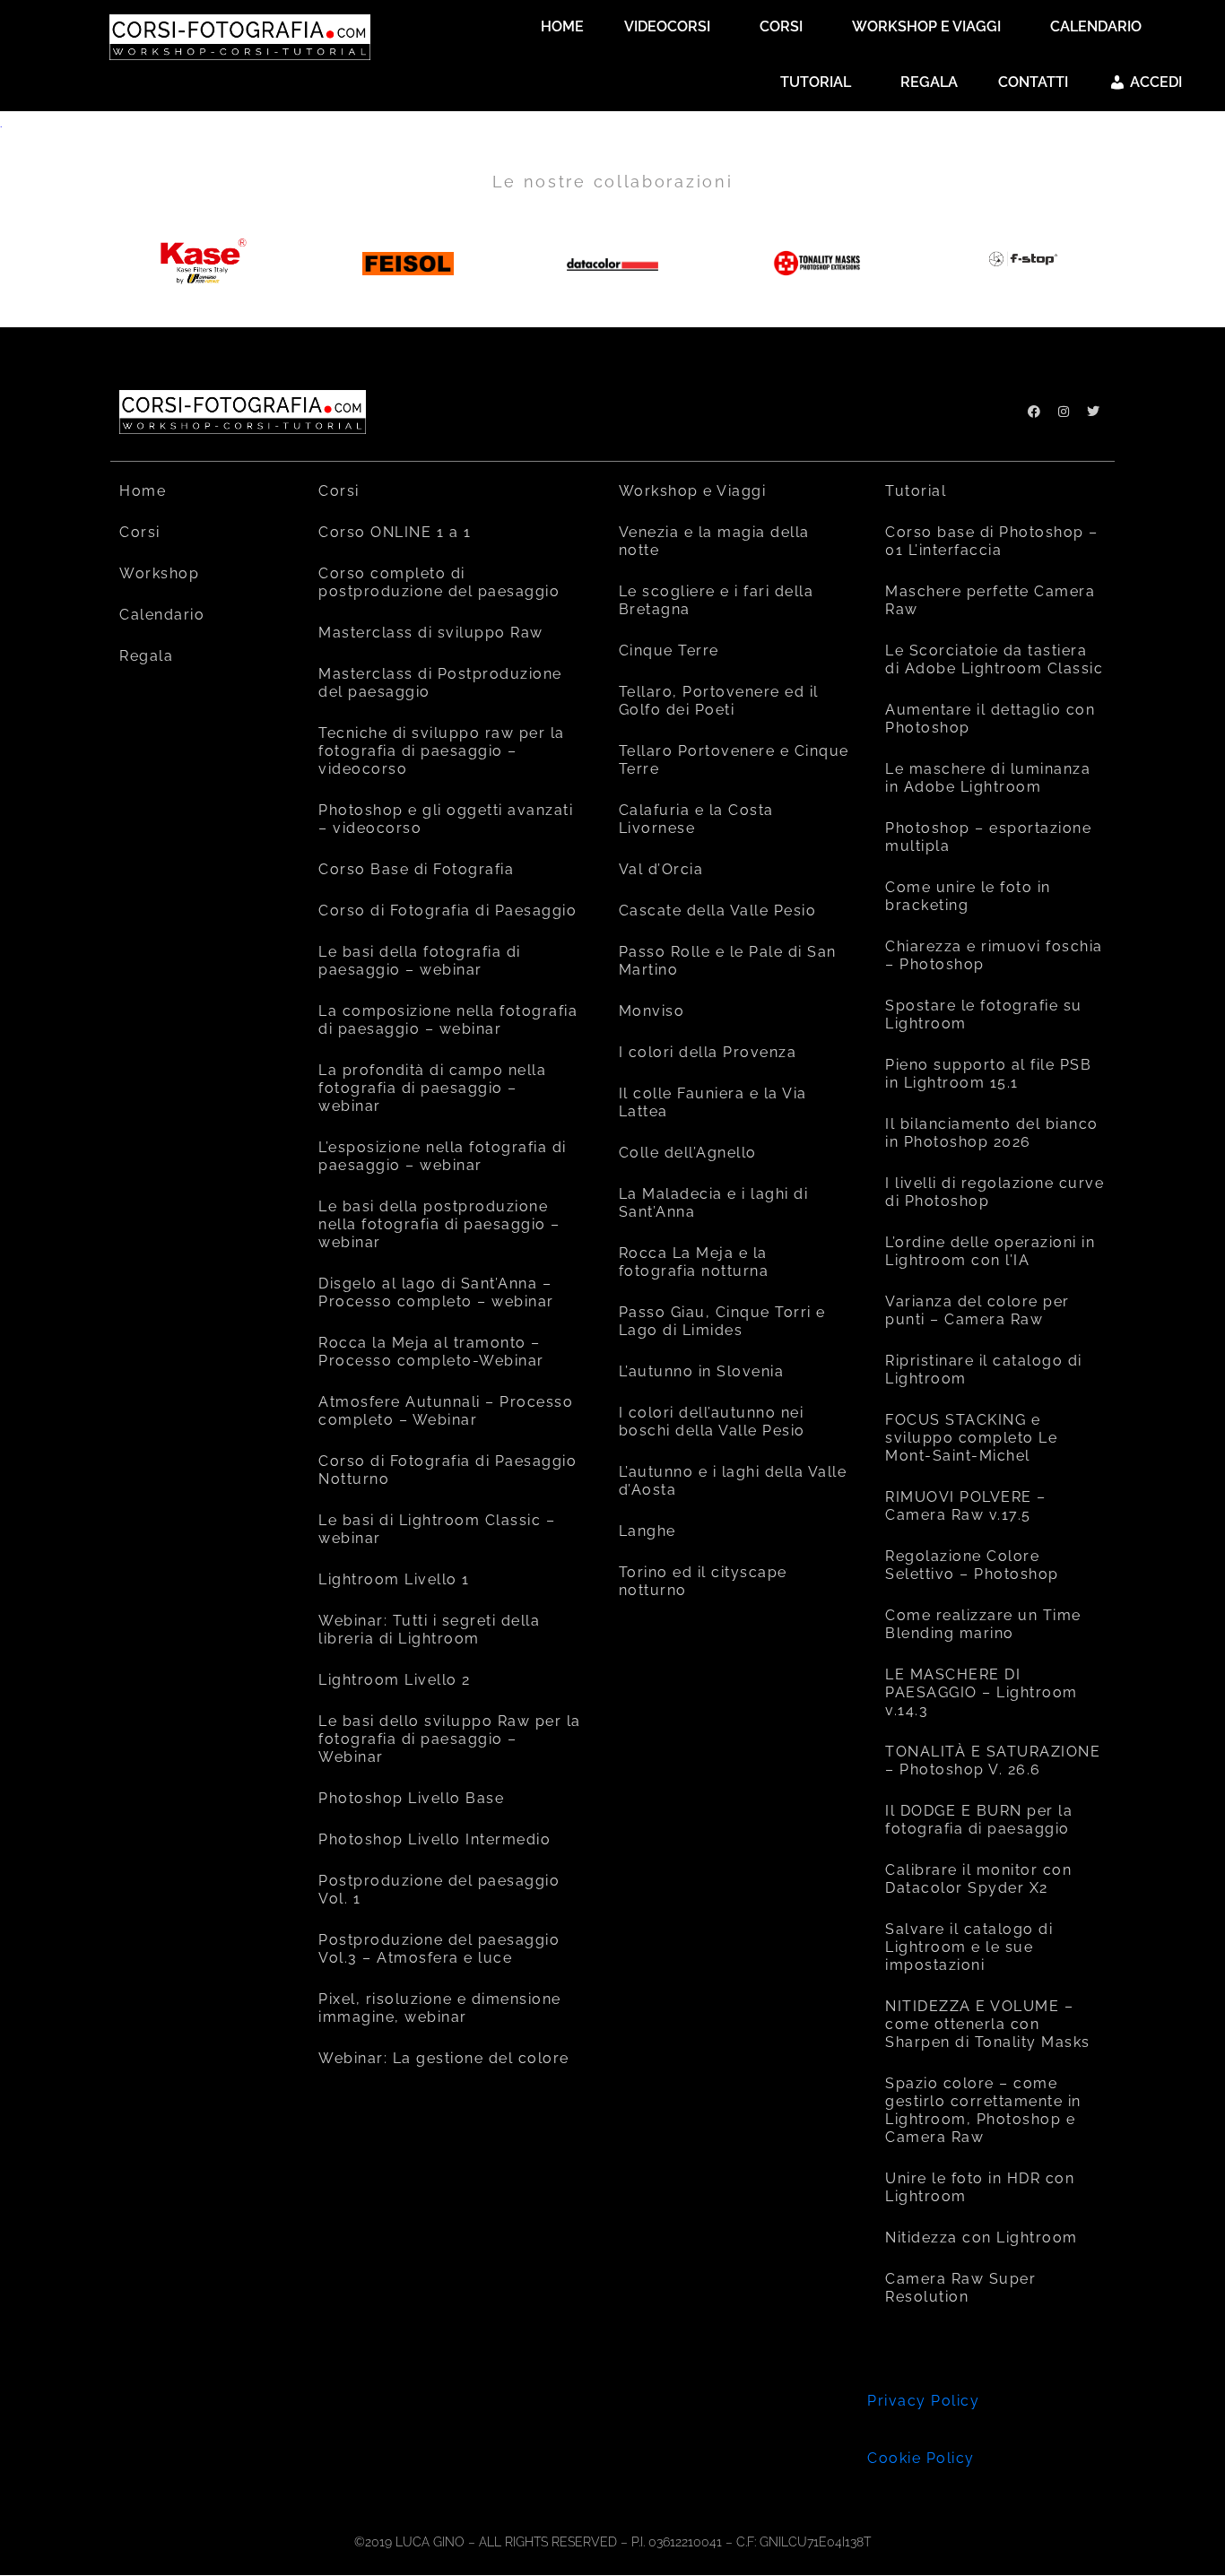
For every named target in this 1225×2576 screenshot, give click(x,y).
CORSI (781, 26)
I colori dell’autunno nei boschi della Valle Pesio (712, 1422)
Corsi (140, 532)
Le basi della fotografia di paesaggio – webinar (420, 961)
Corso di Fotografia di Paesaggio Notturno (447, 1470)
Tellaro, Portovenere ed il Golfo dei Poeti (719, 701)
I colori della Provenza (708, 1052)
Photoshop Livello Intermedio (434, 1839)
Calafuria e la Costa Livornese (696, 819)
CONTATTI (1033, 82)
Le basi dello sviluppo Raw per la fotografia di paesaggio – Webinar (450, 1739)
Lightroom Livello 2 (395, 1680)
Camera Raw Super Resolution (960, 2288)
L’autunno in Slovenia (702, 1371)
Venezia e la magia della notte (714, 541)
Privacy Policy (923, 2401)
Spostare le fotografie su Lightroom (984, 1015)
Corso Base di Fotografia (416, 869)
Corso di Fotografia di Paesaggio (447, 911)
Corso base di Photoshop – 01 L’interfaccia (992, 541)
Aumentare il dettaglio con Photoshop (990, 719)
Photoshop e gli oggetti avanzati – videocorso (446, 819)
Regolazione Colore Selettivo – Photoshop (972, 1565)
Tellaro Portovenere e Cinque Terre (734, 760)
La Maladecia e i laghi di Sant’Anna (714, 1203)
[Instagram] (1064, 412)
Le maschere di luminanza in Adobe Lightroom (988, 778)
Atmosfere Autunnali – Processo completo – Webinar (446, 1411)
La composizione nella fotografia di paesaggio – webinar (448, 1020)
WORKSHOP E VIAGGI (926, 26)
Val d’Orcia (661, 869)
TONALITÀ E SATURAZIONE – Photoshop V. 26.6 (993, 1761)
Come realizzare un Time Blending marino (983, 1624)
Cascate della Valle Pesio (718, 911)
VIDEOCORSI (667, 26)
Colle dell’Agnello (688, 1153)
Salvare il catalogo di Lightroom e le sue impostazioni (969, 1947)
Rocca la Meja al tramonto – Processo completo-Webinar (431, 1352)
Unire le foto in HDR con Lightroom (980, 2187)
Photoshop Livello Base (411, 1798)
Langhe (647, 1531)
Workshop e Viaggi (693, 491)
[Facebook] (1034, 412)
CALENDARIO (1096, 26)
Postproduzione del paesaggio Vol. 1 (439, 1890)
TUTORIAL (816, 82)
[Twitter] (1093, 412)
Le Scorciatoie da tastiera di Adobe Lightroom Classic (994, 659)
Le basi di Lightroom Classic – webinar (437, 1529)
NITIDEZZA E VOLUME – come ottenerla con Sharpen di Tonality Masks (988, 2024)
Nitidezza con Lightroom (982, 2238)
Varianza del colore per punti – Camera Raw (977, 1310)
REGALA (929, 82)
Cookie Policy (921, 2458)
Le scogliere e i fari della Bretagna (717, 600)
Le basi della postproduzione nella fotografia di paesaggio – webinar (439, 1224)
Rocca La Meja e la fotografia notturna (694, 1262)
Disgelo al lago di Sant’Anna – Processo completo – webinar (436, 1292)
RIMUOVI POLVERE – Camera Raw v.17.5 (966, 1506)
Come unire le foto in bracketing (968, 896)
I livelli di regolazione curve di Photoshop (995, 1192)
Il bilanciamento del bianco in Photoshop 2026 (992, 1133)
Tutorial (916, 491)
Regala (146, 656)
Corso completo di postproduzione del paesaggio (439, 582)
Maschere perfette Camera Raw (990, 600)
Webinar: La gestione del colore (444, 2058)
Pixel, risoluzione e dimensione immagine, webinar (440, 2008)
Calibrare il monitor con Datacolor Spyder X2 (978, 1879)
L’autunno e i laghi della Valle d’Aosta (733, 1481)
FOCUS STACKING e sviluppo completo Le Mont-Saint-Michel (971, 1438)
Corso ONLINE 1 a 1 (395, 532)
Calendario (162, 615)
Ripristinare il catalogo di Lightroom (984, 1370)
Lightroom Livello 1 (394, 1579)
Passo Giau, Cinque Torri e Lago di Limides (722, 1321)
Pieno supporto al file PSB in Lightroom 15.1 (988, 1074)
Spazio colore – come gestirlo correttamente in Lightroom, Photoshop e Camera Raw (983, 2110)
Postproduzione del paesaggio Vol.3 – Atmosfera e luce (439, 1949)
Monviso (652, 1011)
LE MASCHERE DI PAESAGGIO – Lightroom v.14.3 (982, 1692)
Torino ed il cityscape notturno (703, 1581)
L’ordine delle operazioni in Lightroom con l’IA (990, 1251)
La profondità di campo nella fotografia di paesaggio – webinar (432, 1088)
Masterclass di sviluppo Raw (431, 633)
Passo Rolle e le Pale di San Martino (728, 961)
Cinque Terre (669, 651)
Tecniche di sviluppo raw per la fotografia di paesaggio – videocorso (442, 751)
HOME (562, 26)
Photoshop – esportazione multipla (988, 837)
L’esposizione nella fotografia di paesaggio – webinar (443, 1156)
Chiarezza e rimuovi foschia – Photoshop (994, 955)
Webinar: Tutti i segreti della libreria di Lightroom (429, 1630)
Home (143, 491)
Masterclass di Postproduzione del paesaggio (440, 683)
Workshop (159, 573)
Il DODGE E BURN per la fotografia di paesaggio (979, 1820)
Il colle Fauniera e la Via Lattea (713, 1102)
